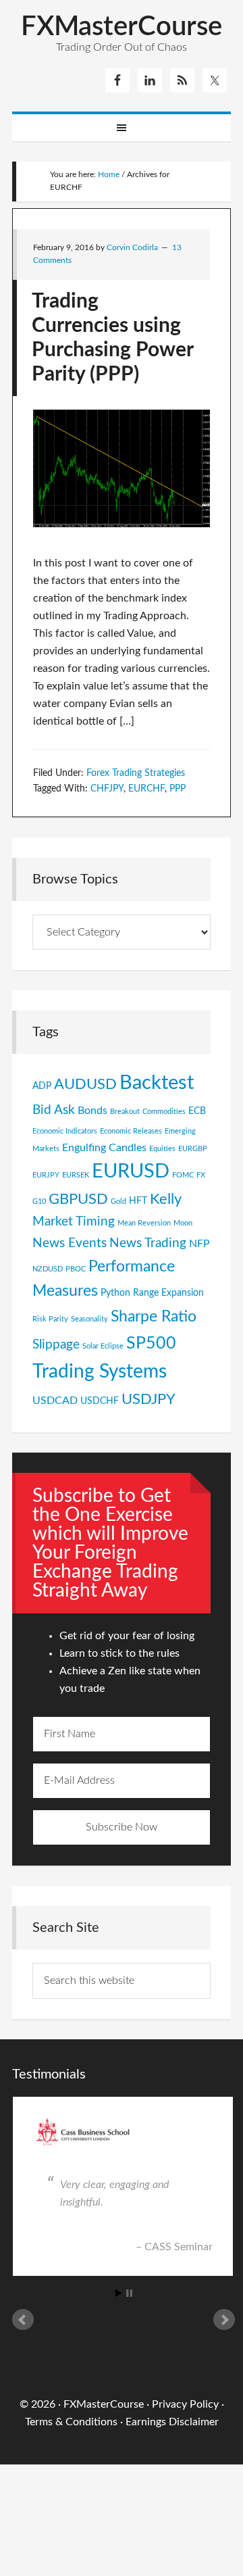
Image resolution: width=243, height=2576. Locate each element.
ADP (42, 1086)
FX (201, 1175)
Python (115, 1293)
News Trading (148, 1243)
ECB (197, 1111)
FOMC (183, 1175)
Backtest (157, 1083)
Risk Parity (50, 1319)
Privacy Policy (185, 2404)
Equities (162, 1149)
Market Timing (74, 1221)
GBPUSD (78, 1199)
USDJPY (148, 1400)
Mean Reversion (144, 1223)
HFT (138, 1201)
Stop (129, 2293)
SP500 (151, 1343)
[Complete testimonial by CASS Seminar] (122, 2133)
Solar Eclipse (103, 1346)
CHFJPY (107, 789)
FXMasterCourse (122, 27)
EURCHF (146, 789)
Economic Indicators (65, 1131)
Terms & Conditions (71, 2422)
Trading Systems (100, 1372)
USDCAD (55, 1401)
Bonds (92, 1111)
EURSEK (76, 1175)
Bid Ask (54, 1110)
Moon (183, 1223)
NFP (199, 1244)
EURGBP (193, 1149)
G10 (39, 1201)
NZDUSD (48, 1269)
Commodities (164, 1112)
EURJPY (46, 1175)
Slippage (56, 1344)
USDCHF (100, 1401)
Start (119, 2293)
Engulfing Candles (104, 1148)
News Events (70, 1243)
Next (224, 2320)
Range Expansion (168, 1293)
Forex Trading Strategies (136, 773)
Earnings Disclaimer (172, 2422)
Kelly (166, 1199)
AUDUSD (85, 1085)
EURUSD (131, 1172)
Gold (118, 1201)
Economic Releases (131, 1131)
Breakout (125, 1112)
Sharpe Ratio (154, 1317)
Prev (23, 2320)
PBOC (76, 1269)
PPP (178, 789)
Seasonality (89, 1319)
